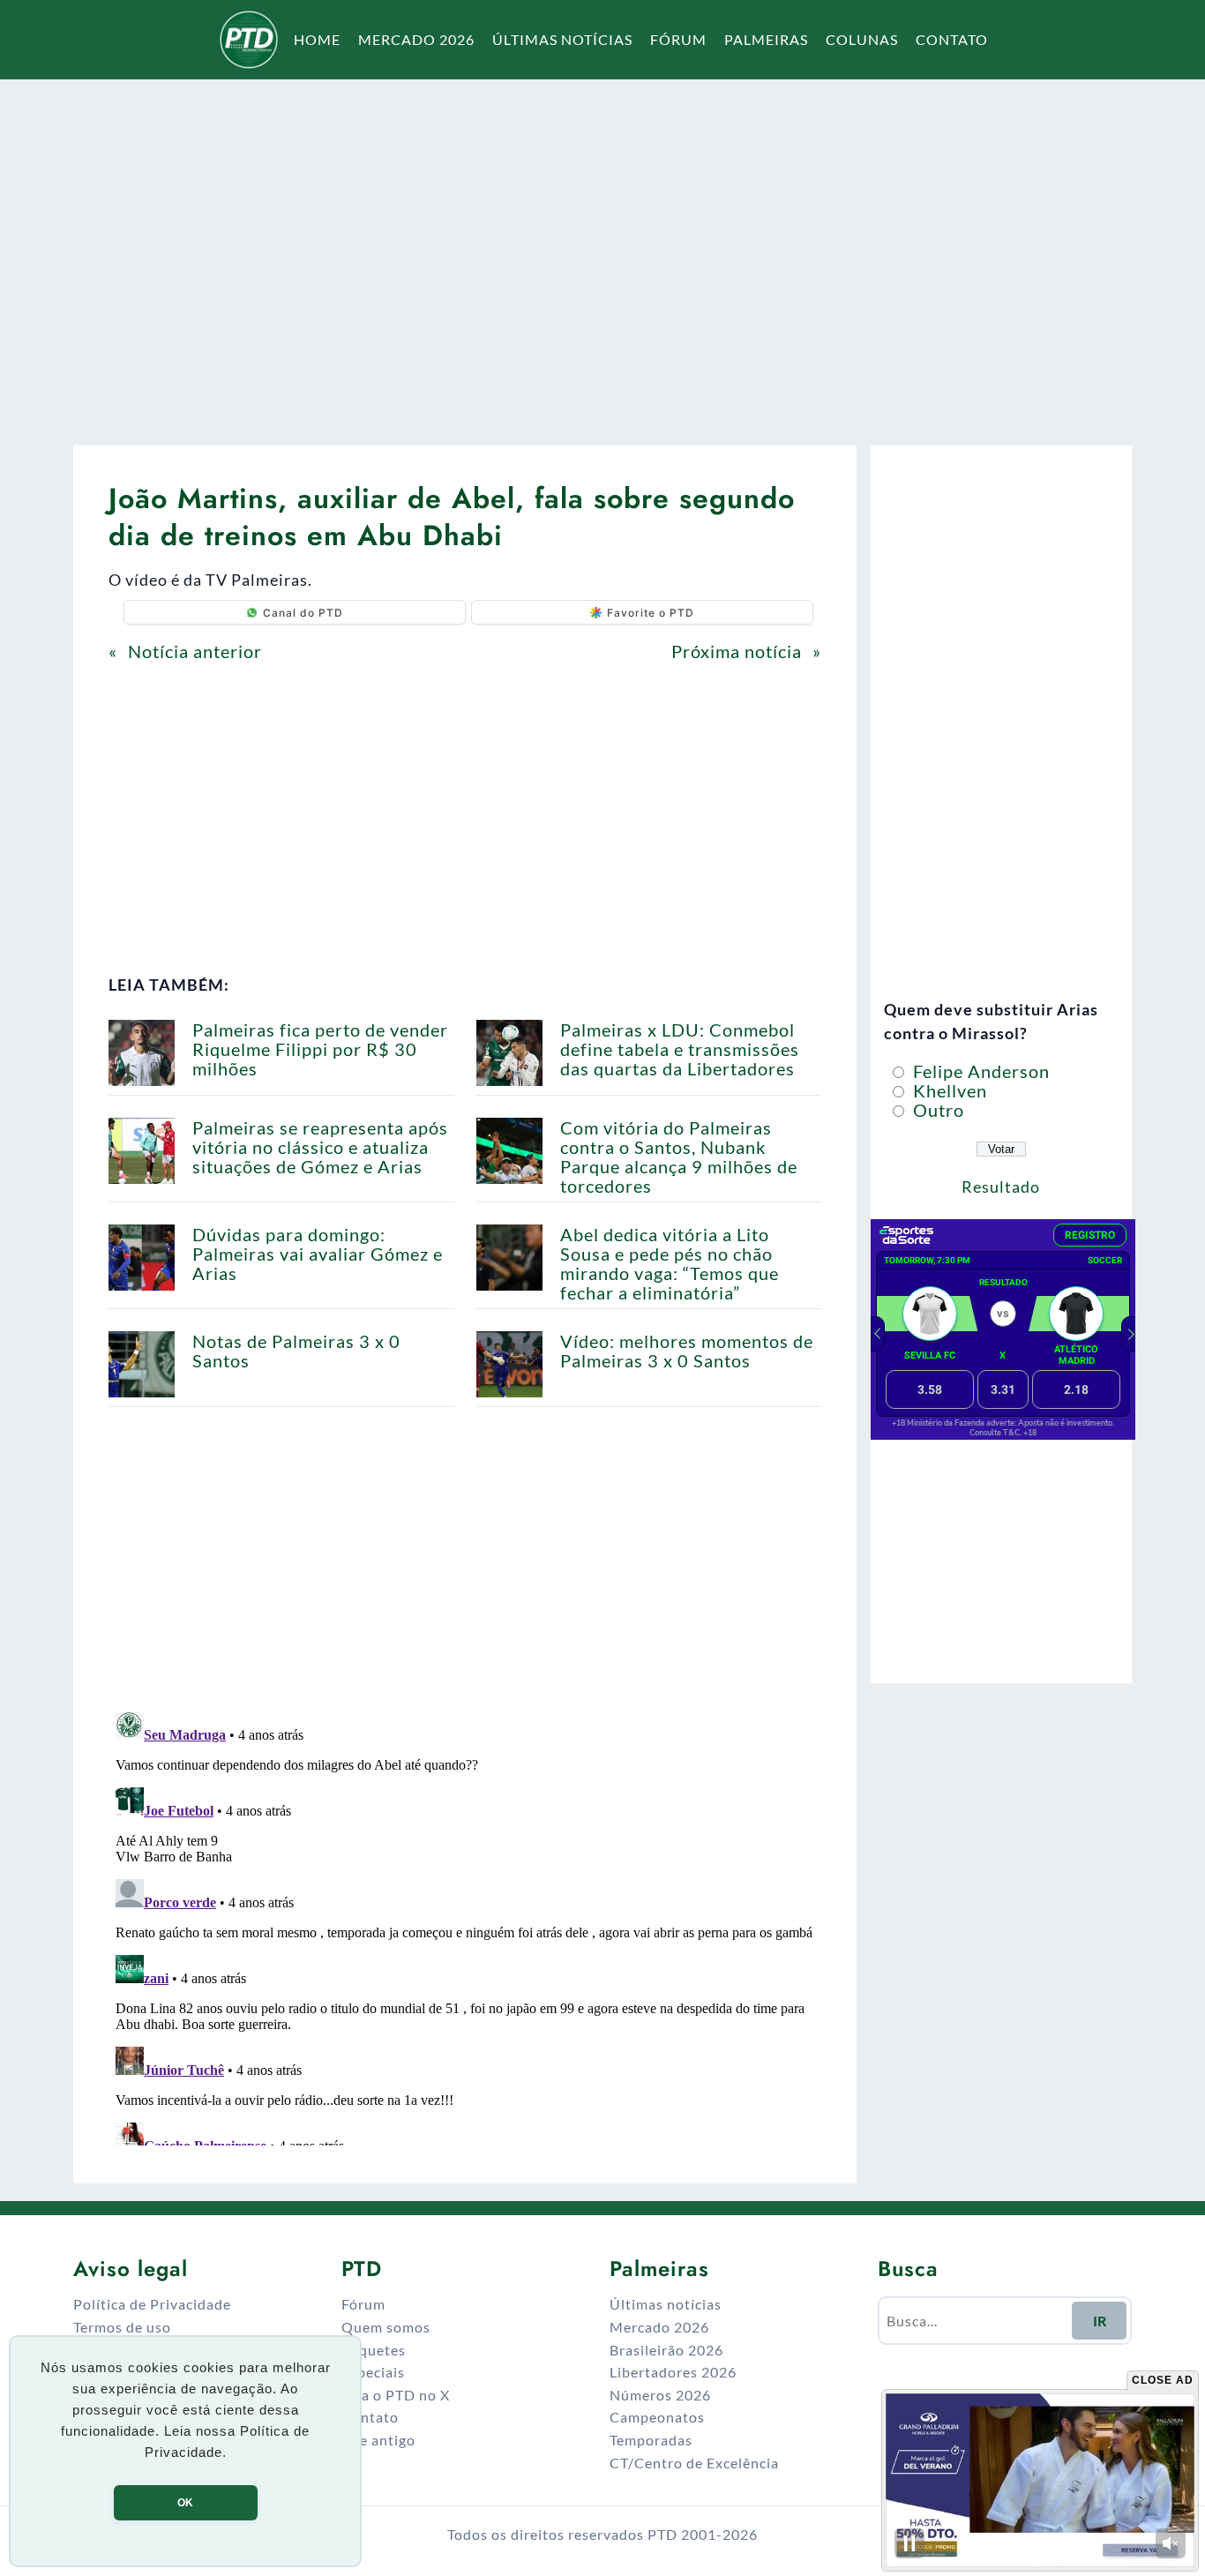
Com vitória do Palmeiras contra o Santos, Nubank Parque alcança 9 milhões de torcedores (679, 1157)
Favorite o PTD (651, 613)
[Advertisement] (602, 251)
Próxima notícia (737, 651)
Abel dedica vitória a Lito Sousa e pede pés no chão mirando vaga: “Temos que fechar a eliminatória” (670, 1263)
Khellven (948, 1090)
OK (185, 2503)
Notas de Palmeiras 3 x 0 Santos (296, 1351)
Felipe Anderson (979, 1071)
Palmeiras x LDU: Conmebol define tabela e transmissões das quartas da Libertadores (680, 1049)
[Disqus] (465, 1925)
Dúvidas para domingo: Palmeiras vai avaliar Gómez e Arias (318, 1254)
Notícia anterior (195, 651)
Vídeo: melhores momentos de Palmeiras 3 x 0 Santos (687, 1351)
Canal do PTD (303, 613)
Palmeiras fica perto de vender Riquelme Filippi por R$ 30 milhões (320, 1049)
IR (1100, 2321)
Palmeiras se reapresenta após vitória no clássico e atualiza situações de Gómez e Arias (320, 1147)
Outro (936, 1110)
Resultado (1001, 1187)
